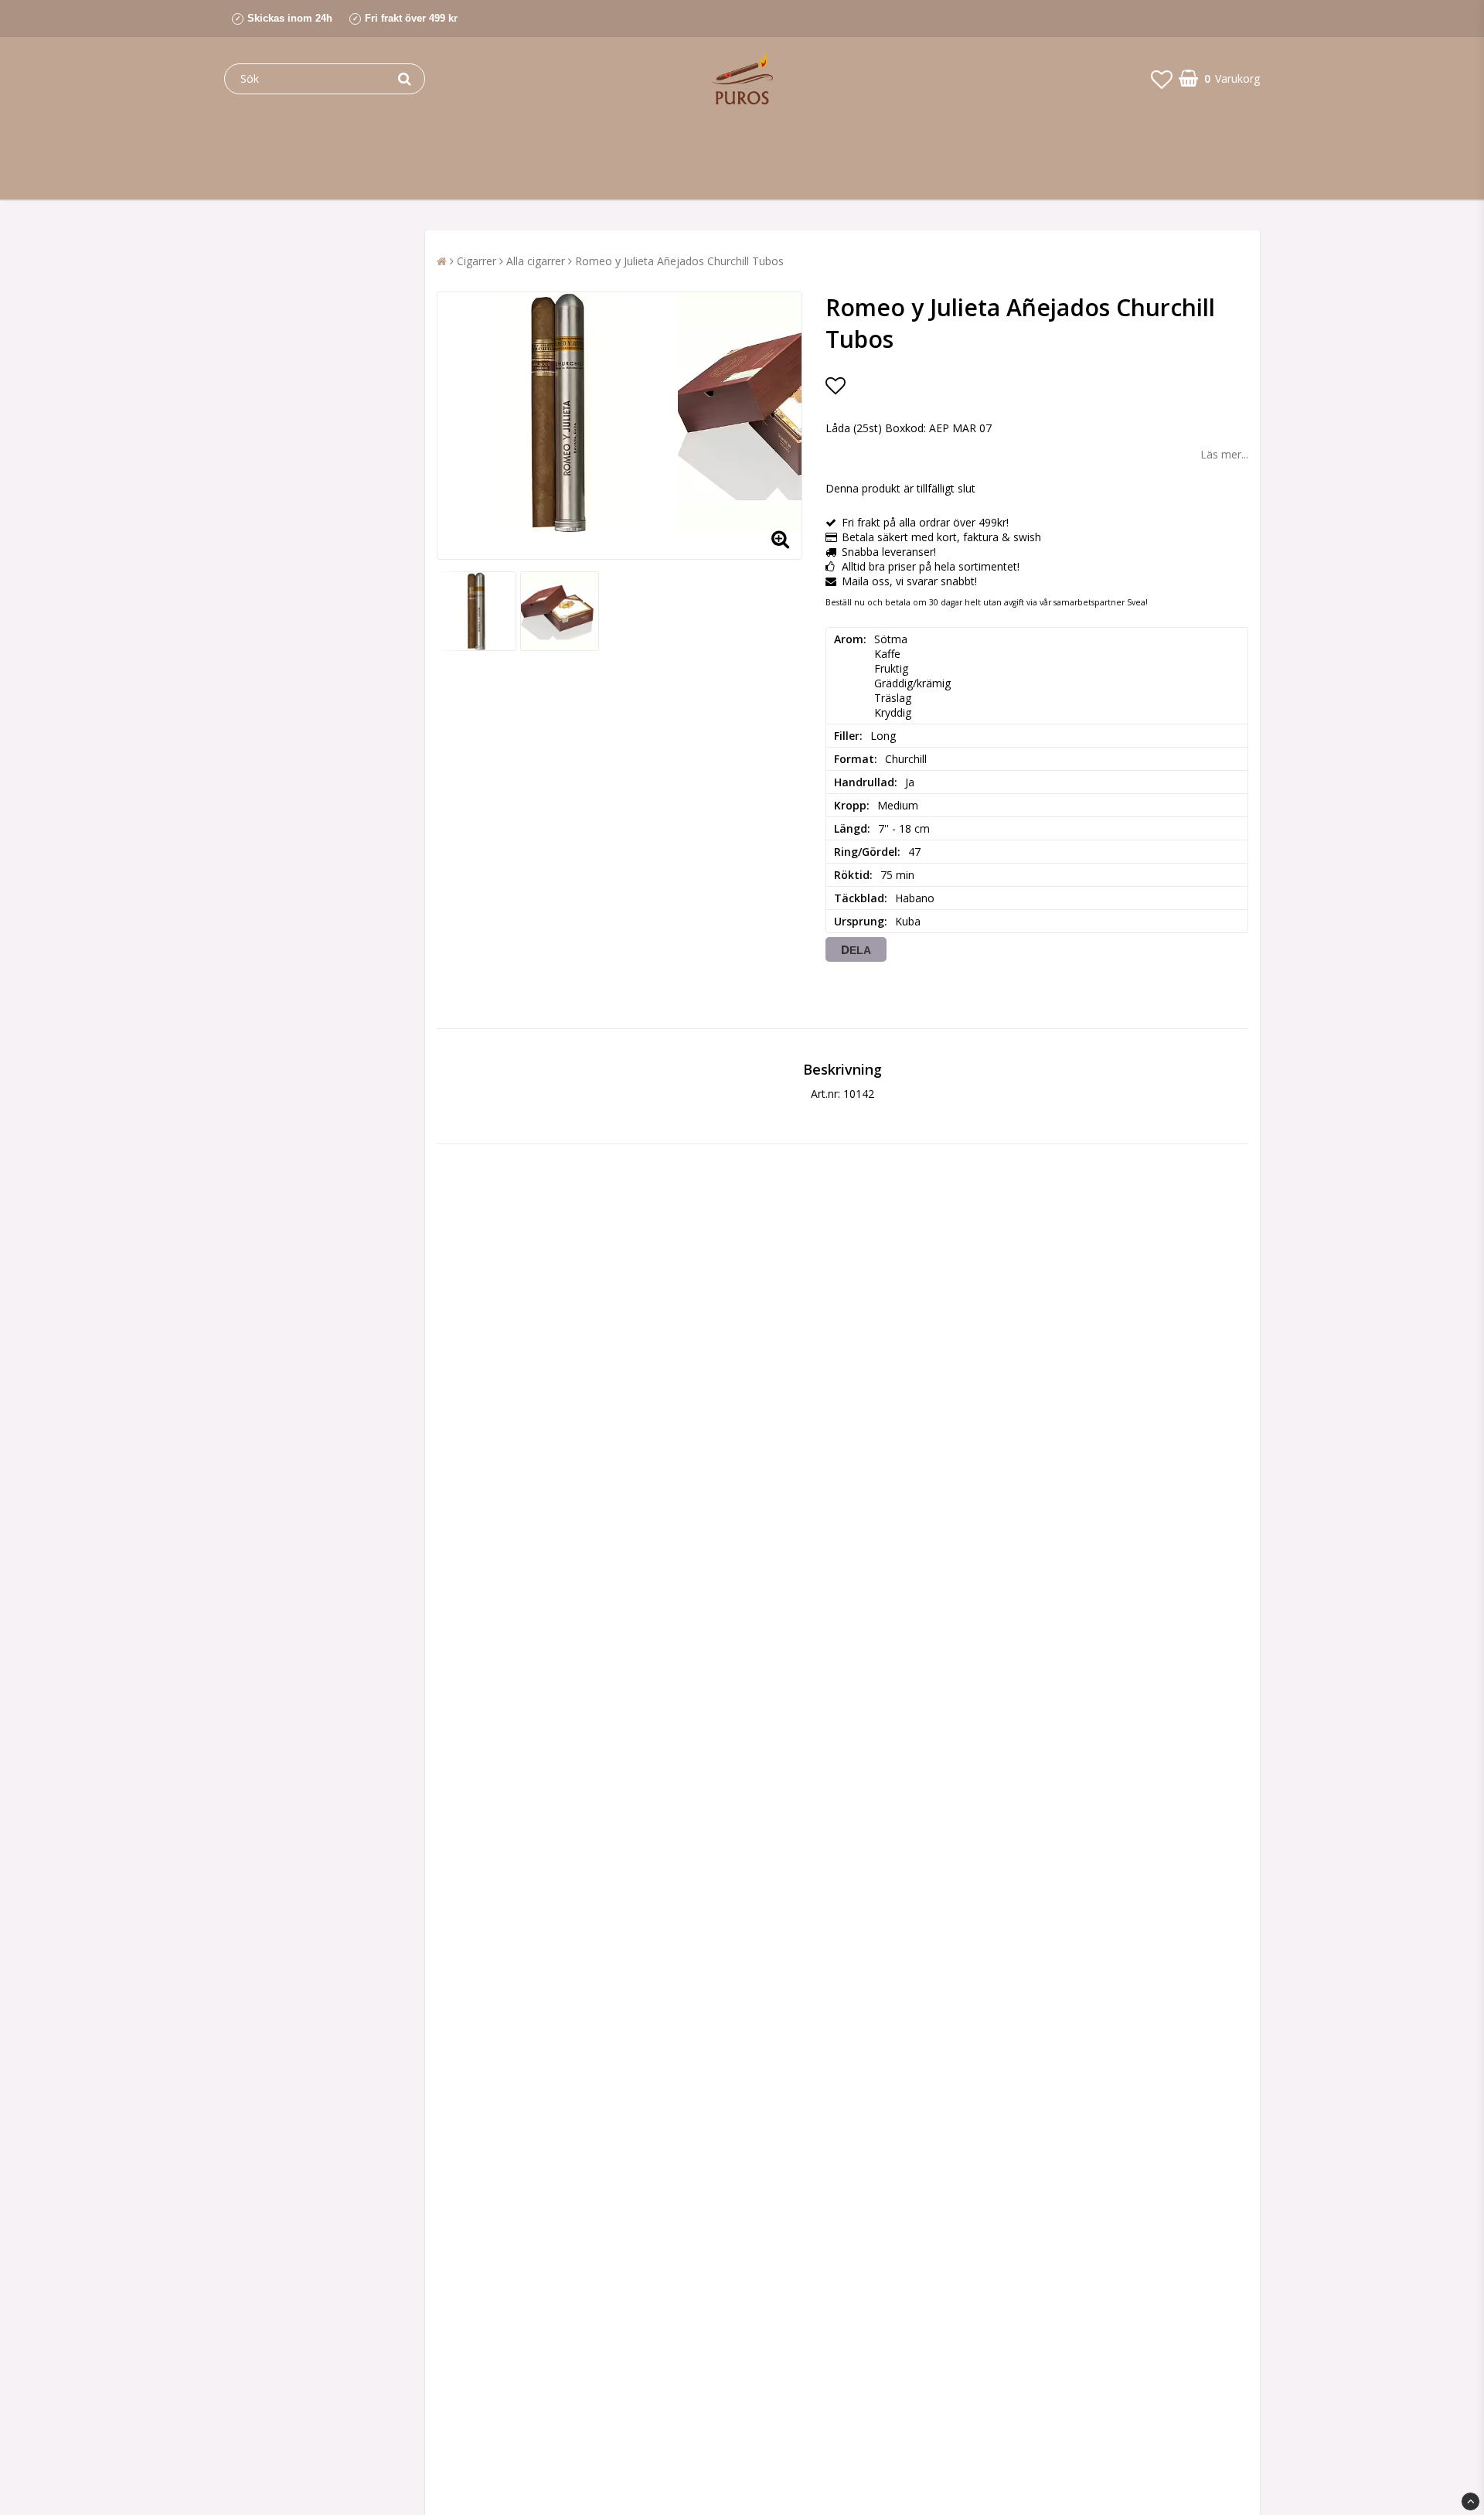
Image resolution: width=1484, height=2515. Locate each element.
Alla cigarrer (536, 261)
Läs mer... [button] (1224, 454)
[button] (1162, 79)
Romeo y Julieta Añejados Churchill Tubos (679, 261)
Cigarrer (477, 261)
